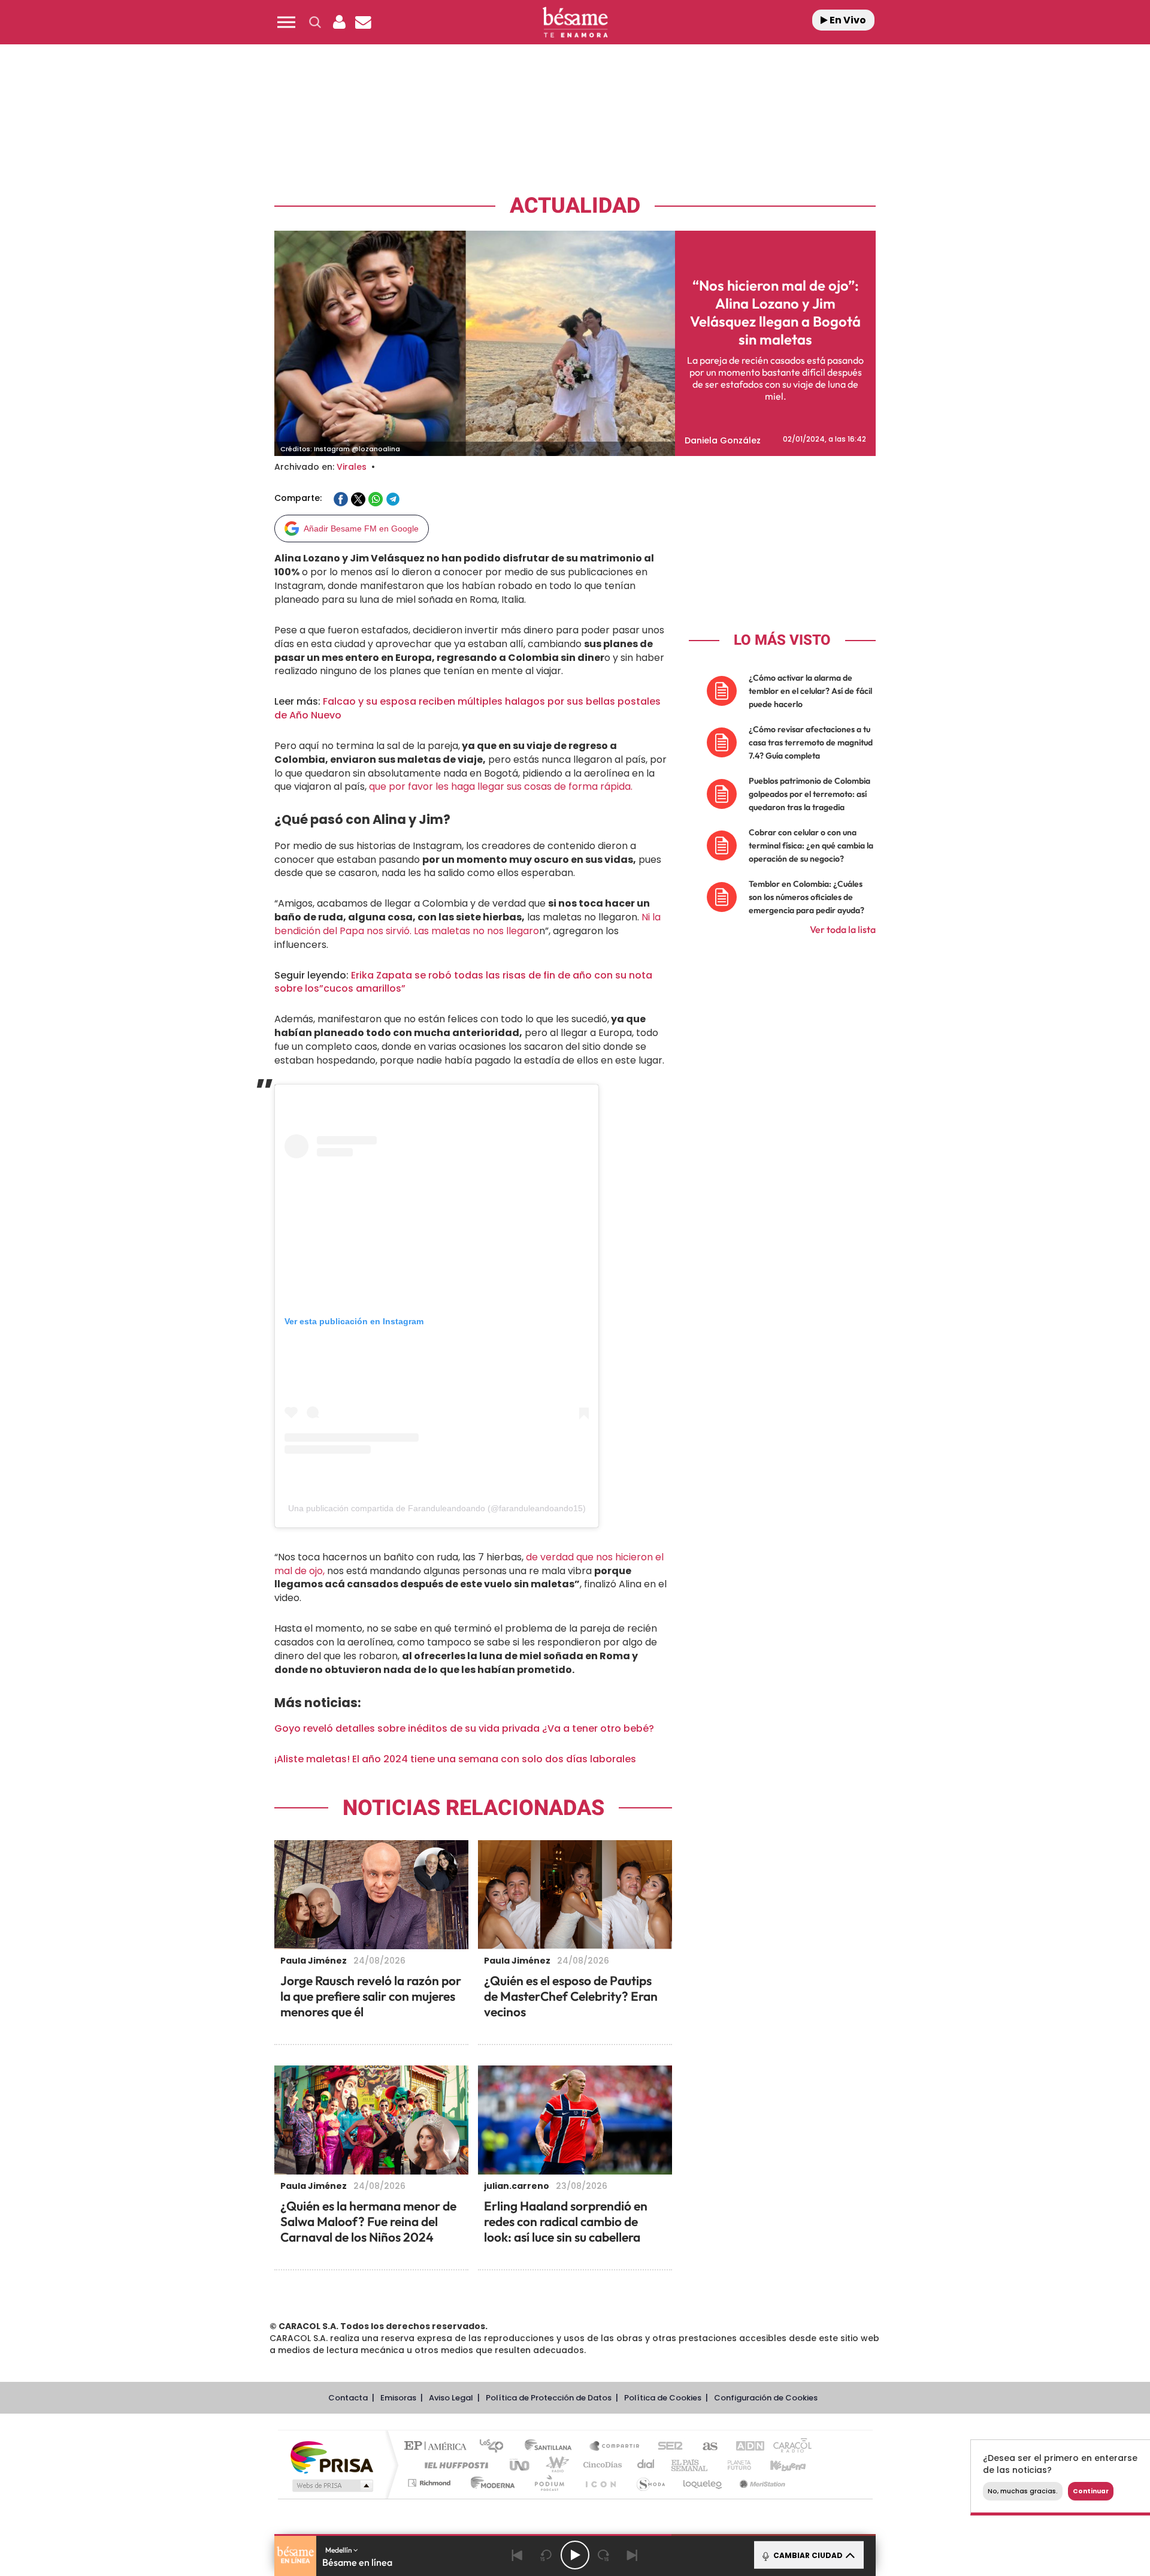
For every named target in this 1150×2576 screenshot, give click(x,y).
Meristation (761, 2483)
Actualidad (575, 206)
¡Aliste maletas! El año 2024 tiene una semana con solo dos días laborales (455, 1759)
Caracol (788, 2447)
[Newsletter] (363, 22)
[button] (286, 22)
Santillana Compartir (615, 2447)
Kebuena (777, 2465)
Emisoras (398, 2398)
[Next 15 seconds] (604, 2555)
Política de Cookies (663, 2398)
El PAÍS (438, 2447)
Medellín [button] (339, 2550)
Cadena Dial (646, 2465)
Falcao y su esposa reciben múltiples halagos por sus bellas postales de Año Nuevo (467, 708)
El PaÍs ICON (600, 2483)
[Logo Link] (575, 22)
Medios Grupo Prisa (332, 2486)
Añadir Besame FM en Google (361, 529)
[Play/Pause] (575, 2555)
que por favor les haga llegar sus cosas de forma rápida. (501, 786)
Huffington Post (454, 2465)
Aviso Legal (451, 2398)
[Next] (632, 2555)
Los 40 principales (496, 2447)
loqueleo (703, 2483)
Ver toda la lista (843, 929)
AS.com (705, 2447)
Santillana (552, 2447)
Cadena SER (667, 2447)
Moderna (490, 2483)
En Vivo (847, 20)
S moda (650, 2483)
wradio (555, 2465)
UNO (520, 2465)
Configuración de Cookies (766, 2398)
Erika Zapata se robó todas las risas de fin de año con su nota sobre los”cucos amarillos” (463, 982)
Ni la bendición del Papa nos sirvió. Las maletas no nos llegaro (467, 924)
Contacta (348, 2398)
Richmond (431, 2483)
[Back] (517, 2555)
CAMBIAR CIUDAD (807, 2555)
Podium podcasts (549, 2483)
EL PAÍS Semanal (690, 2465)
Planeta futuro (734, 2465)
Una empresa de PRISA (332, 2456)
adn (744, 2447)
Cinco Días (601, 2465)
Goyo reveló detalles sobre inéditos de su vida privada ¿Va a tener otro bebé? (464, 1728)
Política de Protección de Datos (549, 2398)
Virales (352, 467)
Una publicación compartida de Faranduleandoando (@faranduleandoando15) (437, 1508)
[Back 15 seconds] (546, 2555)
